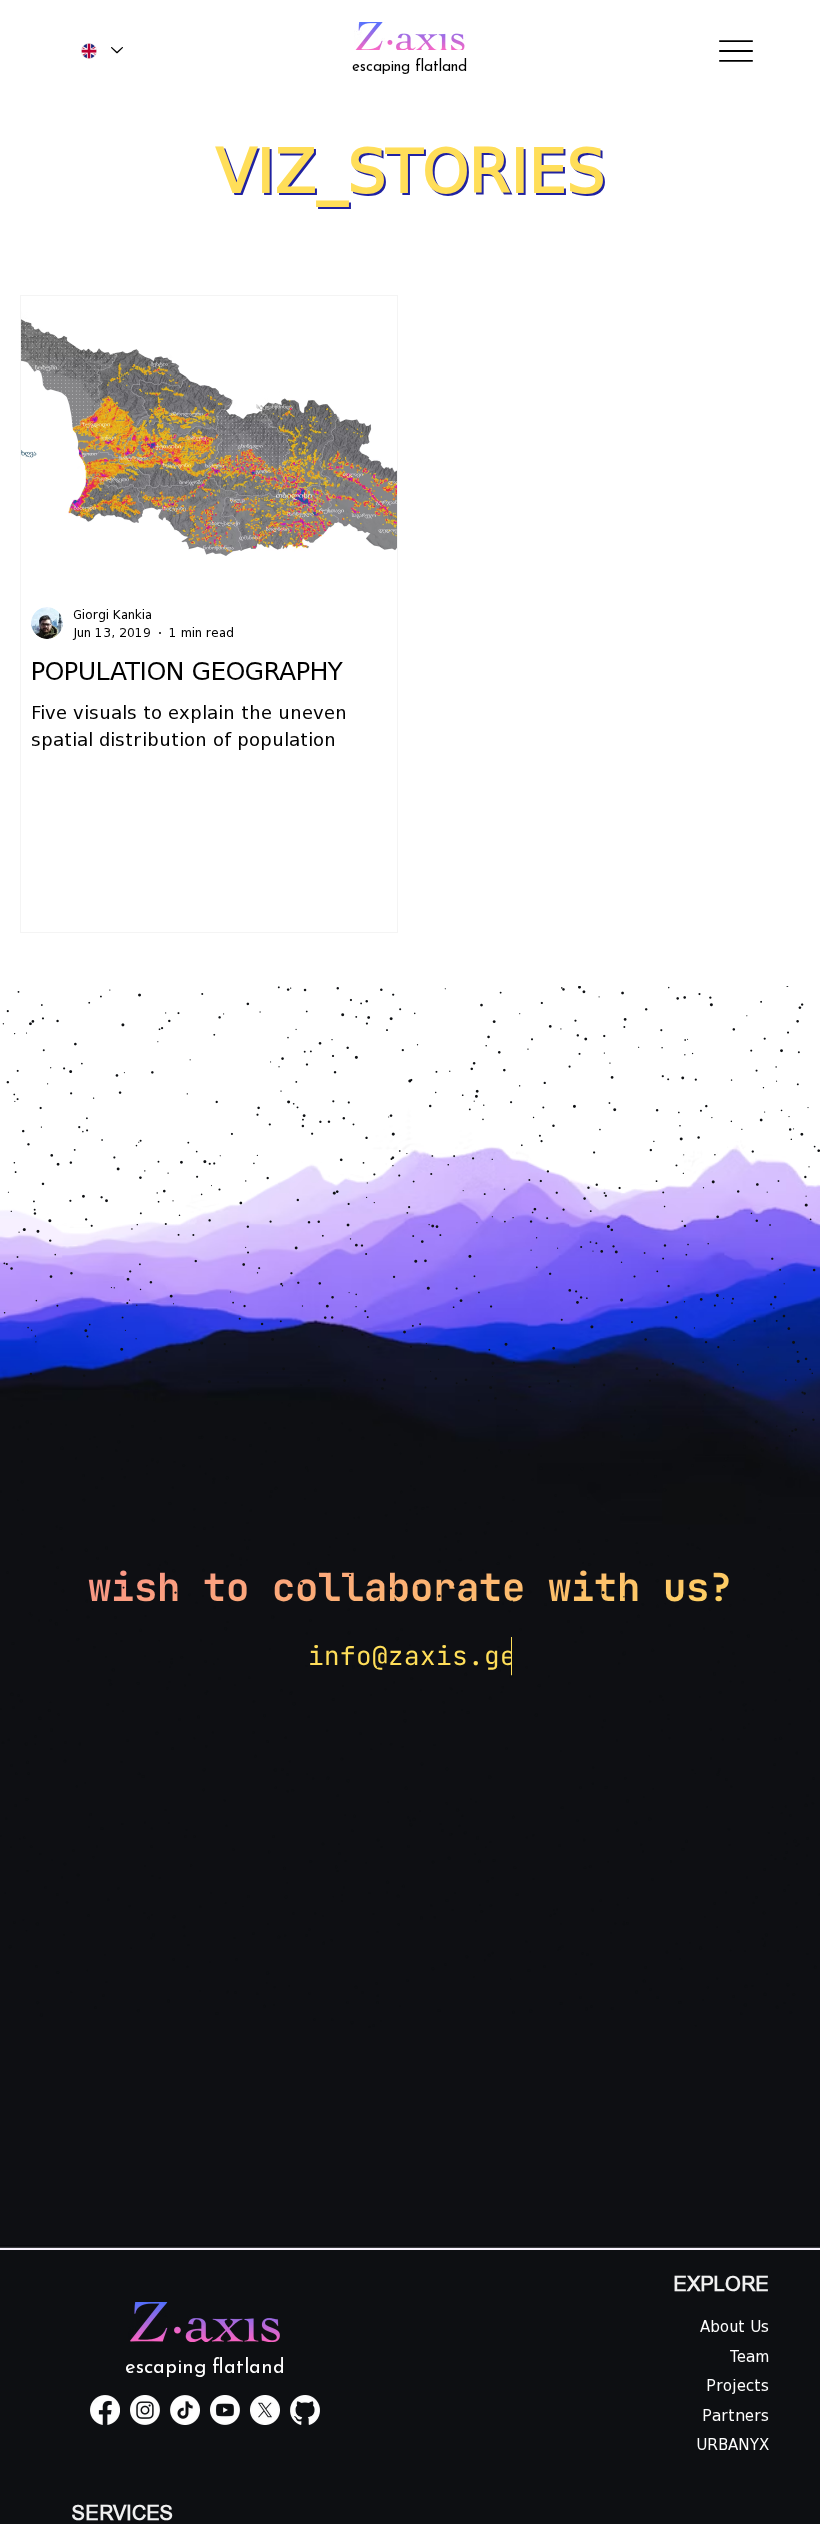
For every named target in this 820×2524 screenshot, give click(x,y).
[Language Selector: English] (102, 50)
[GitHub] (305, 2410)
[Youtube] (225, 2410)
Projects (737, 2386)
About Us (734, 2327)
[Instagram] (145, 2410)
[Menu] (736, 50)
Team (749, 2357)
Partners (735, 2416)
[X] (265, 2410)
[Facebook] (105, 2410)
